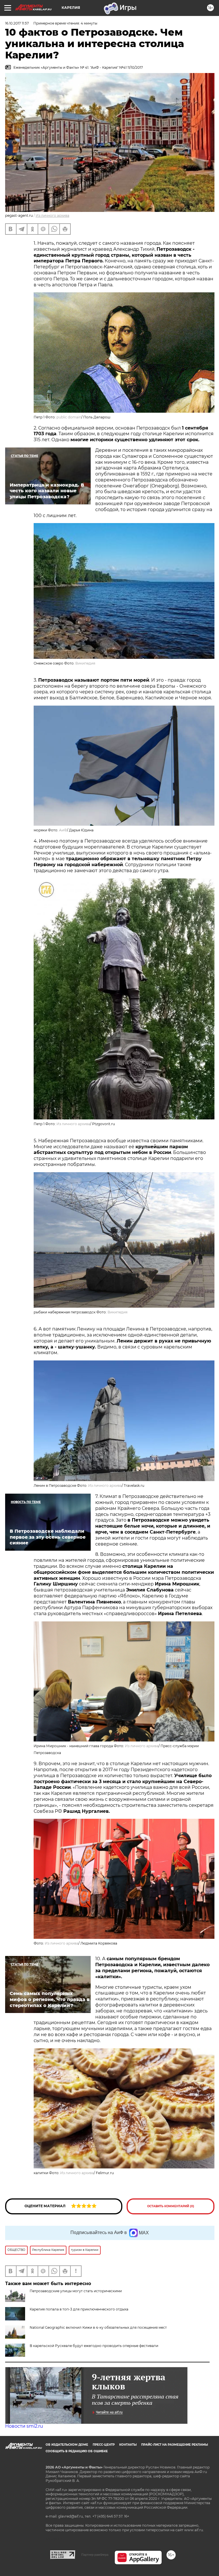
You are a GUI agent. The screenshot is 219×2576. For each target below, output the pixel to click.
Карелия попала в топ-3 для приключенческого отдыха (79, 2309)
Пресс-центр (104, 2445)
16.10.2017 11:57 (17, 23)
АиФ (63, 830)
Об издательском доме (67, 2445)
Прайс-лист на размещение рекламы (175, 2445)
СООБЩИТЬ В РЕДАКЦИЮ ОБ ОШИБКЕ (77, 2451)
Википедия (85, 663)
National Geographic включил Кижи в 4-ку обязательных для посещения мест (98, 2327)
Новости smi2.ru (24, 2426)
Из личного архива (52, 215)
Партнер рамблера (95, 2555)
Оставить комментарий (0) (171, 2206)
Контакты (128, 2445)
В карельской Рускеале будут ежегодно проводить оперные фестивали (94, 2346)
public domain (69, 417)
